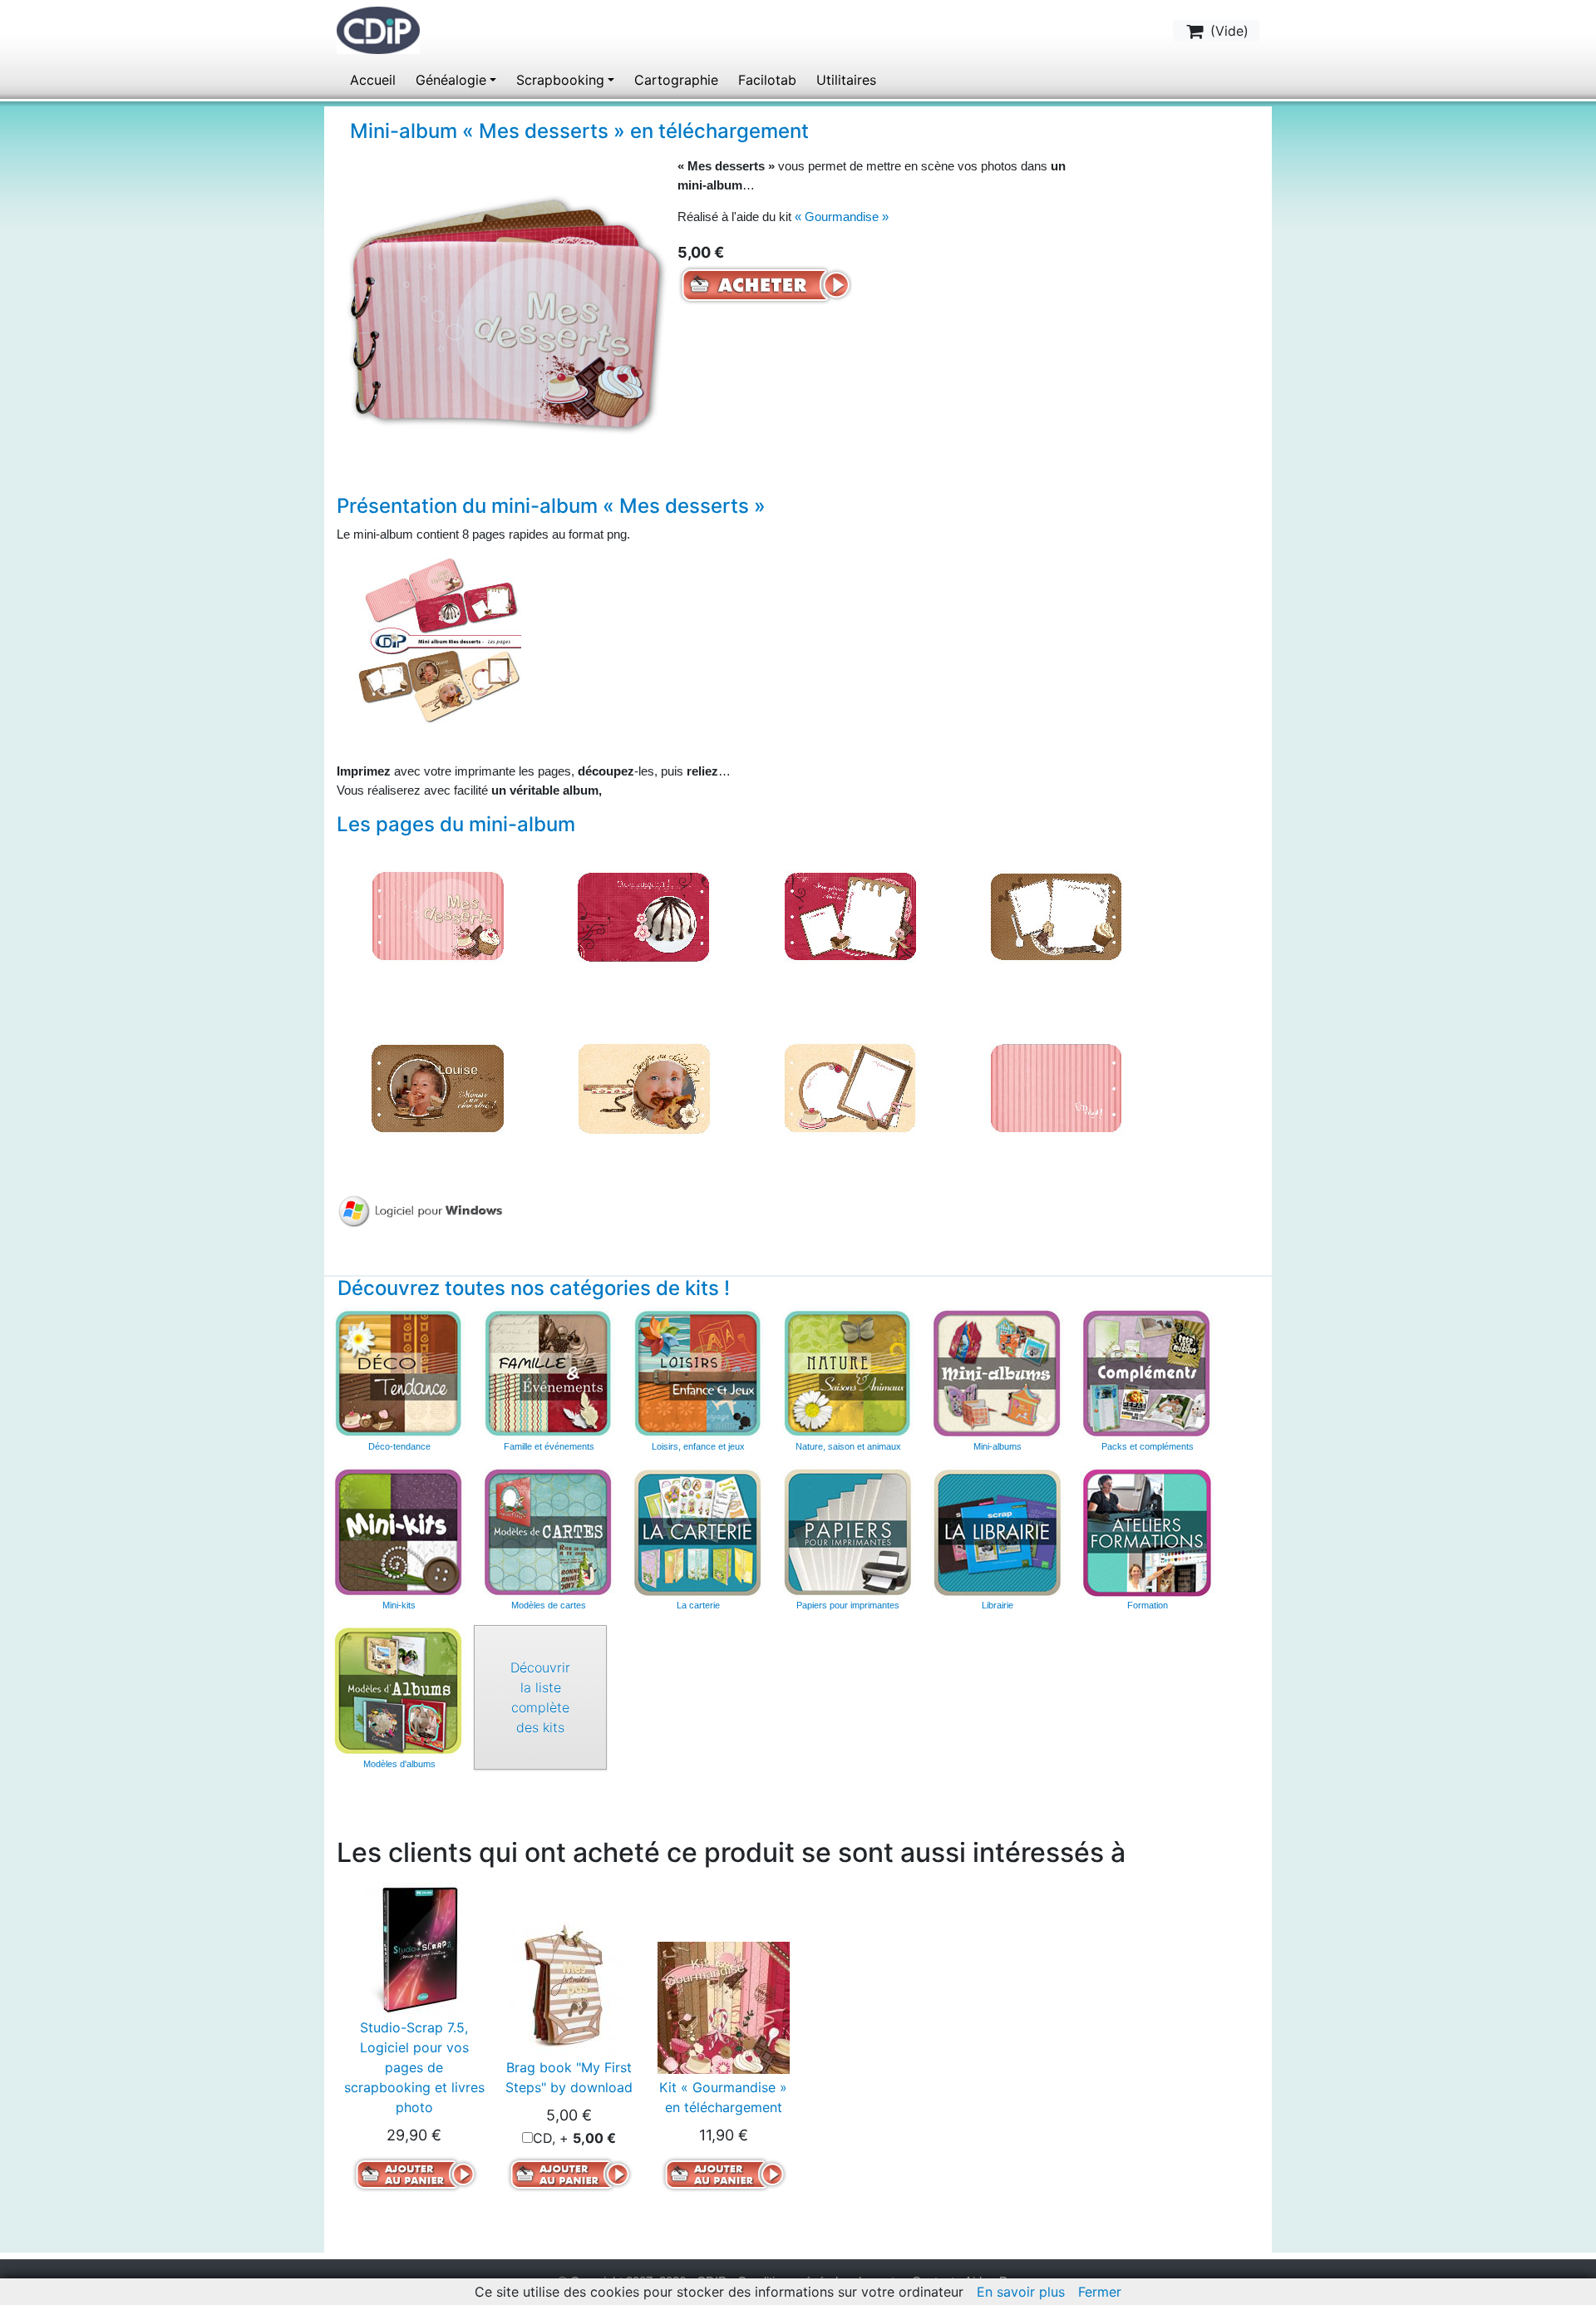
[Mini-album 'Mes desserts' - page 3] (850, 915)
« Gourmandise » (842, 217)
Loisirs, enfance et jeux (698, 1446)
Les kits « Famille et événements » (549, 1374)
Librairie (997, 1605)
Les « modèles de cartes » (549, 1533)
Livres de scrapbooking (997, 1533)
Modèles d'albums (399, 1692)
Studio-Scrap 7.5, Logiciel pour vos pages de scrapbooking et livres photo (414, 2067)
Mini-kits (399, 1605)
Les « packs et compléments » (1147, 1374)
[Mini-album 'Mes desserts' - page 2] (644, 915)
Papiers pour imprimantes (848, 1605)
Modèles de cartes (549, 1605)
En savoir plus (1021, 2292)
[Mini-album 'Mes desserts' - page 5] (438, 1087)
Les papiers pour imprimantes (848, 1533)
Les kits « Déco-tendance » (399, 1374)
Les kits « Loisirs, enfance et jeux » (698, 1374)
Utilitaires (846, 80)
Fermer (1100, 2292)
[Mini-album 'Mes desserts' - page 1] (438, 915)
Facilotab (767, 80)
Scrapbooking (560, 80)
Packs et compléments (1148, 1446)
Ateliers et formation (1147, 1533)
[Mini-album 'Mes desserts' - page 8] (1056, 1087)
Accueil (373, 80)
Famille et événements (549, 1446)
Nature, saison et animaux (848, 1446)
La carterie (698, 1533)
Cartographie (676, 80)
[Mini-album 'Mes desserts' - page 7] (850, 1087)
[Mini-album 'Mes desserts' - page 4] (1056, 915)
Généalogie (451, 80)
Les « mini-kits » (399, 1533)
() (1227, 31)
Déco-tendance (399, 1446)
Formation (1148, 1605)
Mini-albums (997, 1446)
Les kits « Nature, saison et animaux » (848, 1374)
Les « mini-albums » (997, 1374)
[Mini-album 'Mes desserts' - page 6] (644, 1087)
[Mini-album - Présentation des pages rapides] (438, 639)
